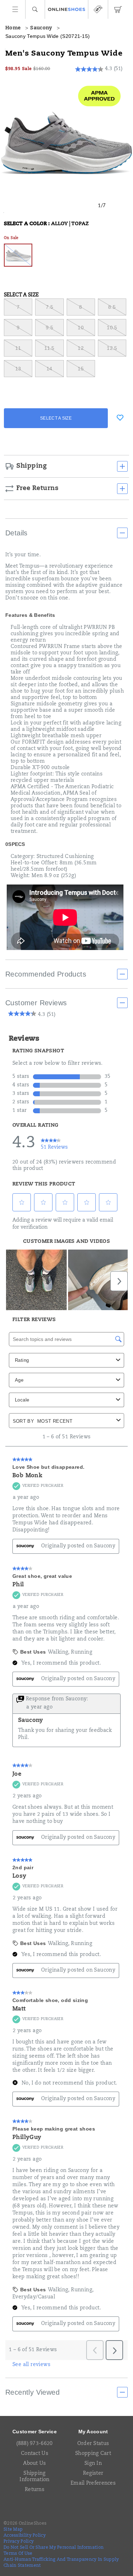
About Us (34, 2464)
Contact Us (35, 2454)
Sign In (93, 2464)
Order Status (93, 2444)
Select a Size (21, 295)
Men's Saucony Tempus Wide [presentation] (64, 54)
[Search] (35, 9)
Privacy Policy (19, 2542)
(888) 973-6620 (34, 2444)
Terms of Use (18, 2554)
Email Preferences (93, 2484)
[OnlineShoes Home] (66, 10)
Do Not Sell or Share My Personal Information (54, 2548)
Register (93, 2474)
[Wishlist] (120, 417)
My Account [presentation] (93, 2432)
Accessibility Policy (25, 2536)
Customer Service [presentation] (35, 2432)
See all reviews (31, 2365)
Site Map (13, 2530)
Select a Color (46, 224)
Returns (35, 2490)
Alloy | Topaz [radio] (18, 255)
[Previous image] (88, 206)
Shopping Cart (93, 2454)
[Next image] (116, 206)
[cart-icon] (118, 9)
